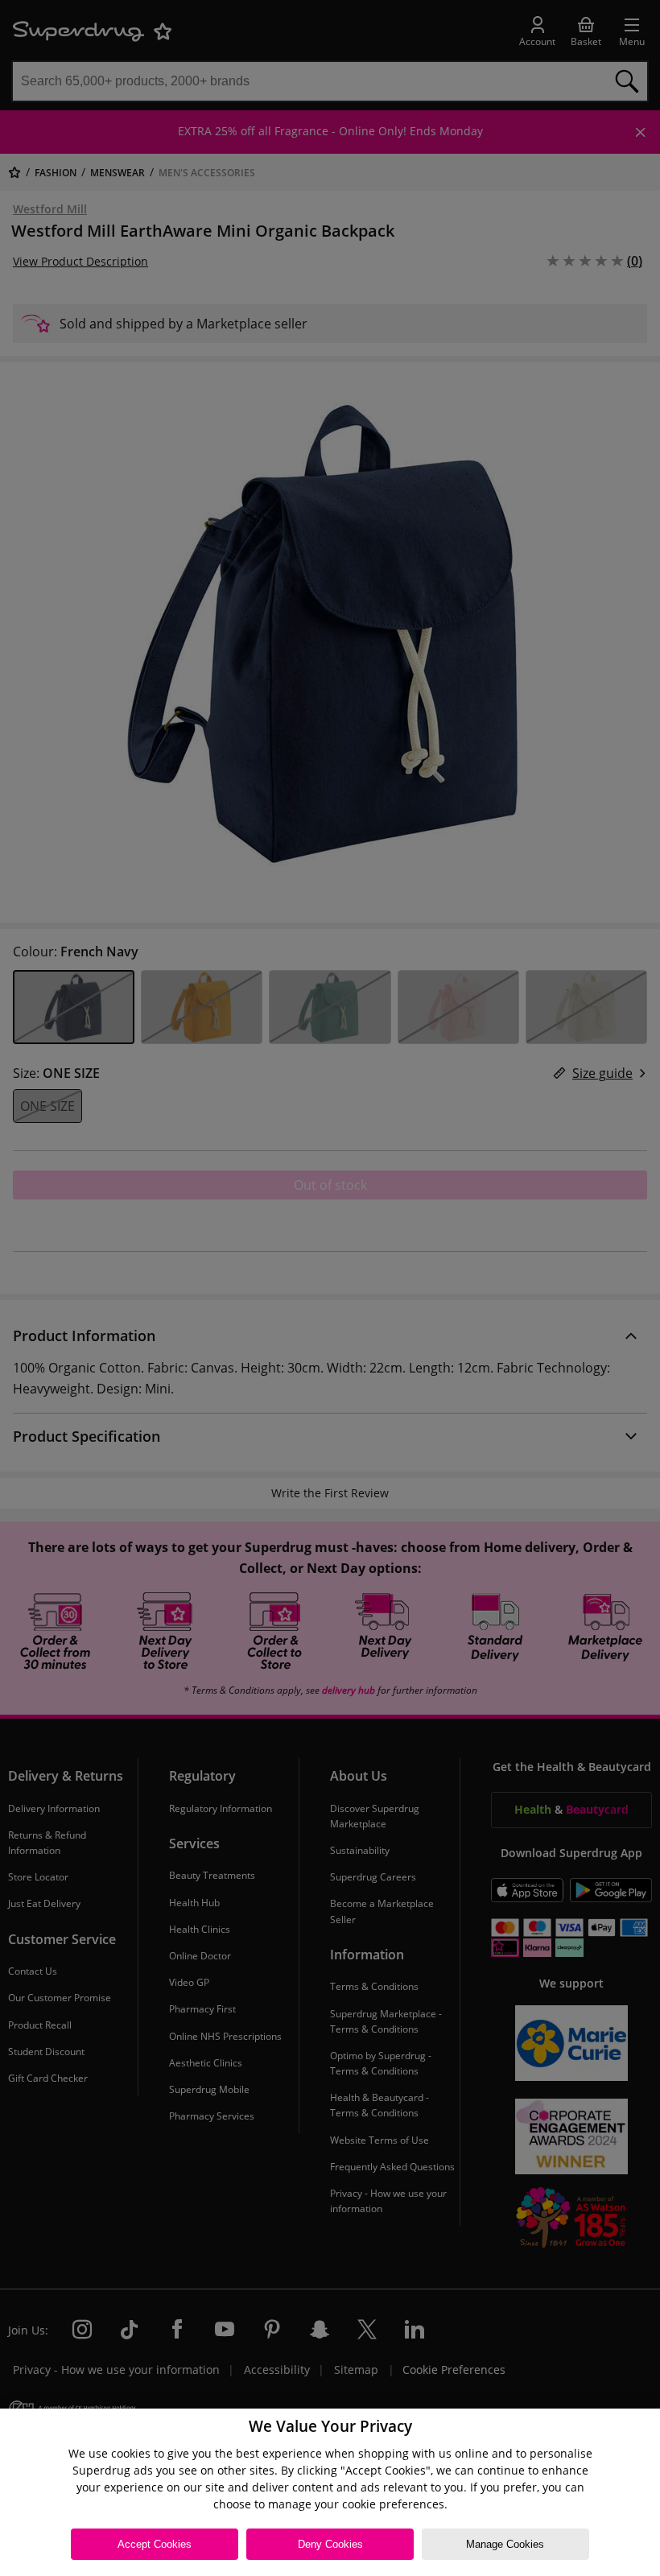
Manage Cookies (505, 2544)
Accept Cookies (155, 2544)
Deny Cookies (330, 2544)
